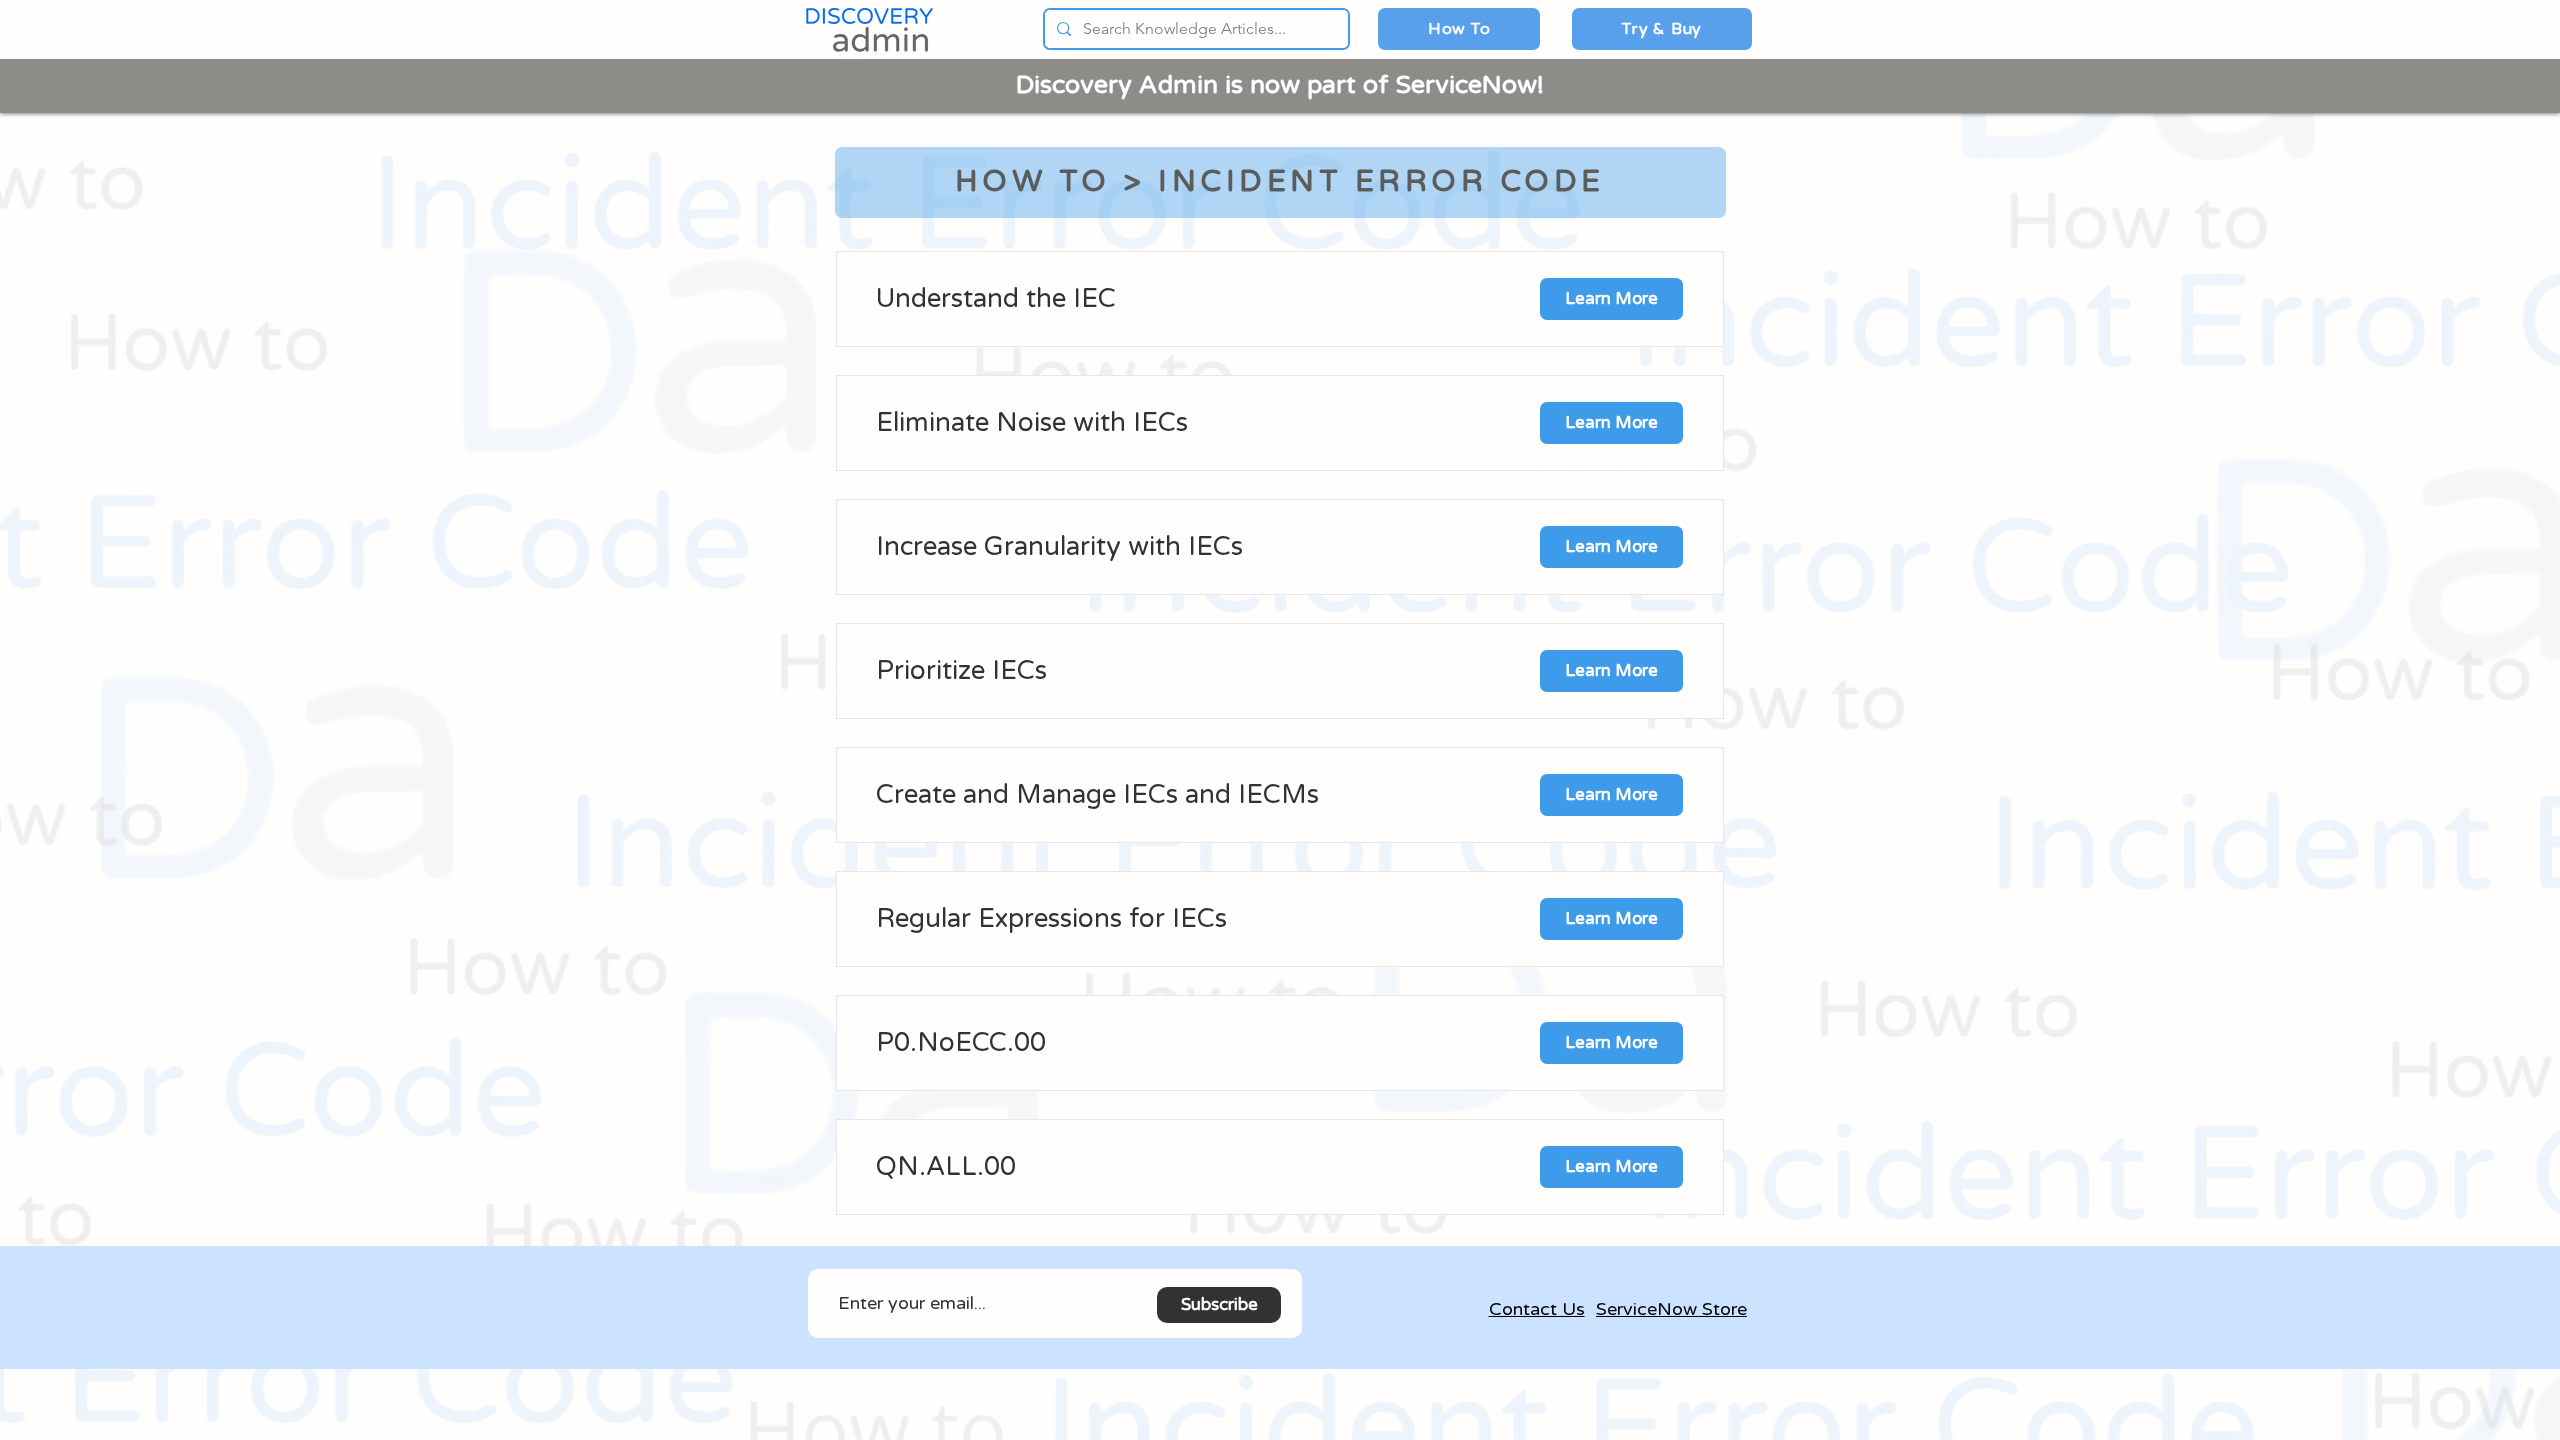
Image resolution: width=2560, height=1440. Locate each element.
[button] (1459, 29)
